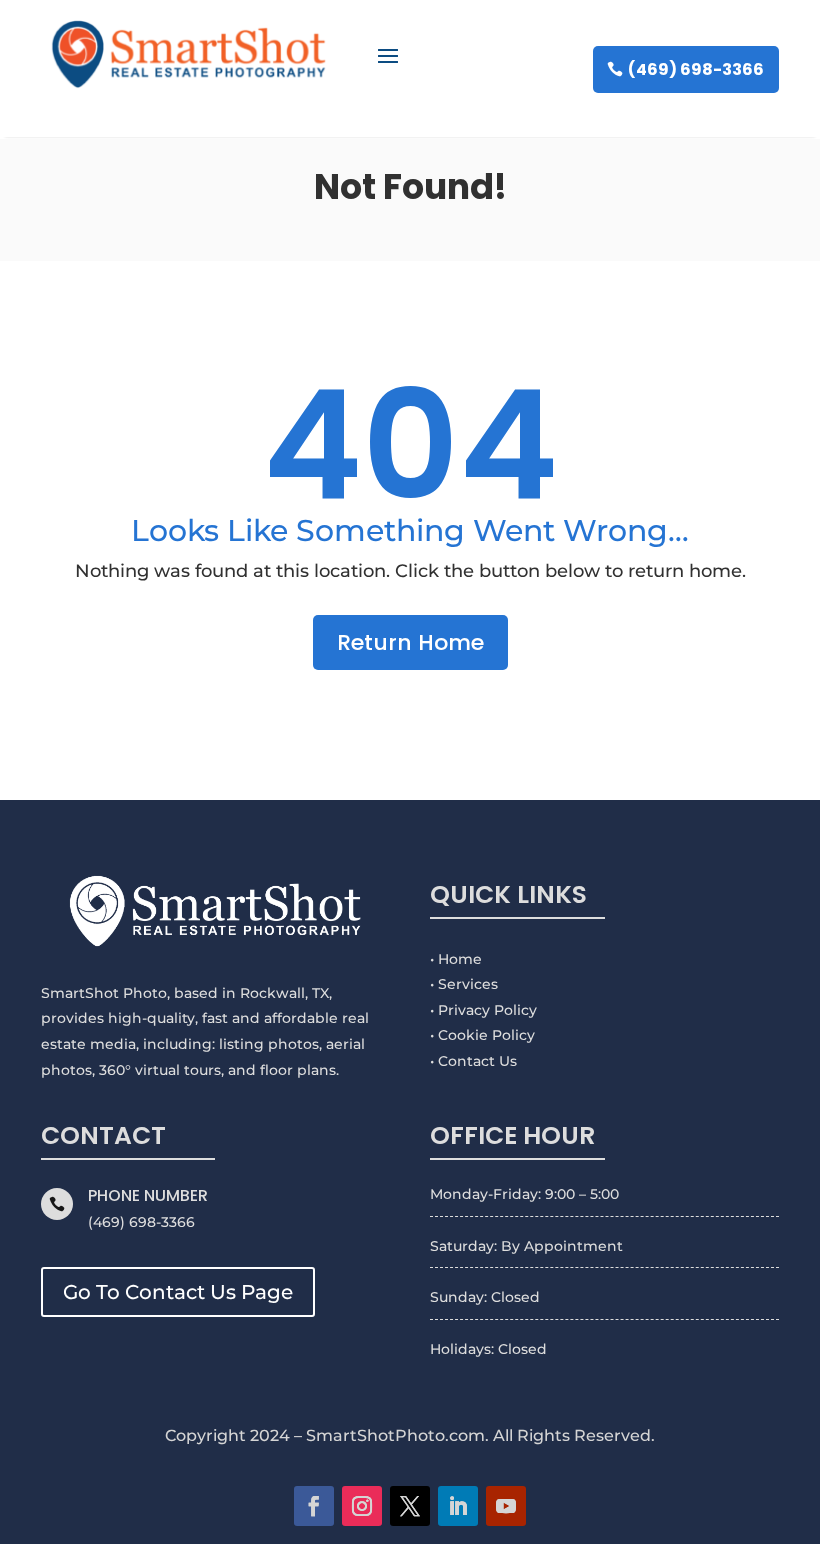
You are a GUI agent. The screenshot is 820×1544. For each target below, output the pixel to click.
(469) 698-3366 (696, 69)
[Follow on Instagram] (362, 1506)
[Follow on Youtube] (506, 1506)
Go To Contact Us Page (178, 1292)
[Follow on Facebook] (314, 1506)
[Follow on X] (410, 1506)
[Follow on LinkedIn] (458, 1506)
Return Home (410, 642)
